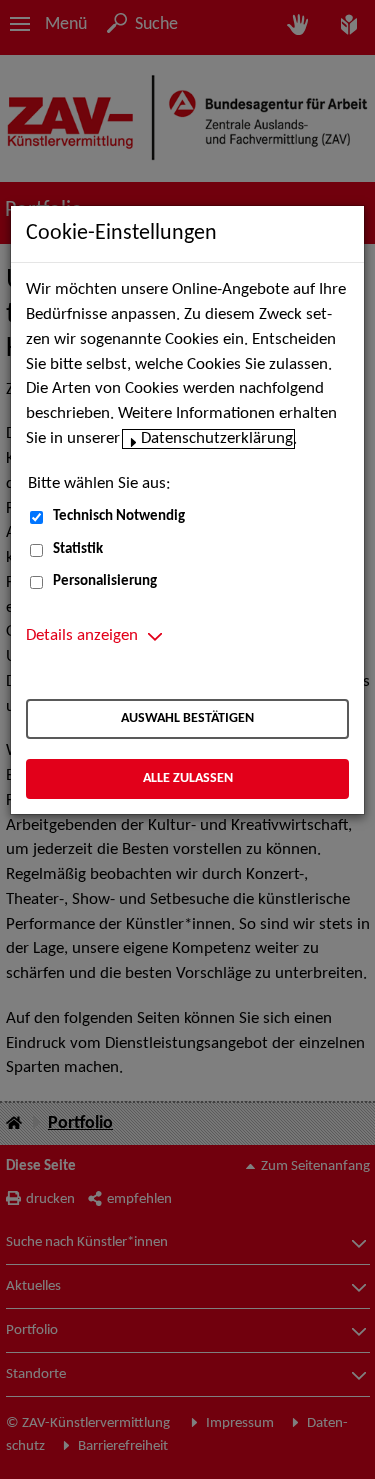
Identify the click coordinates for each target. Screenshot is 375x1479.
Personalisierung (105, 581)
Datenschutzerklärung (217, 439)
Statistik (78, 549)
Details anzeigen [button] (82, 636)
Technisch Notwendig (119, 516)
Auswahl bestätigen (187, 718)
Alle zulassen (188, 778)
